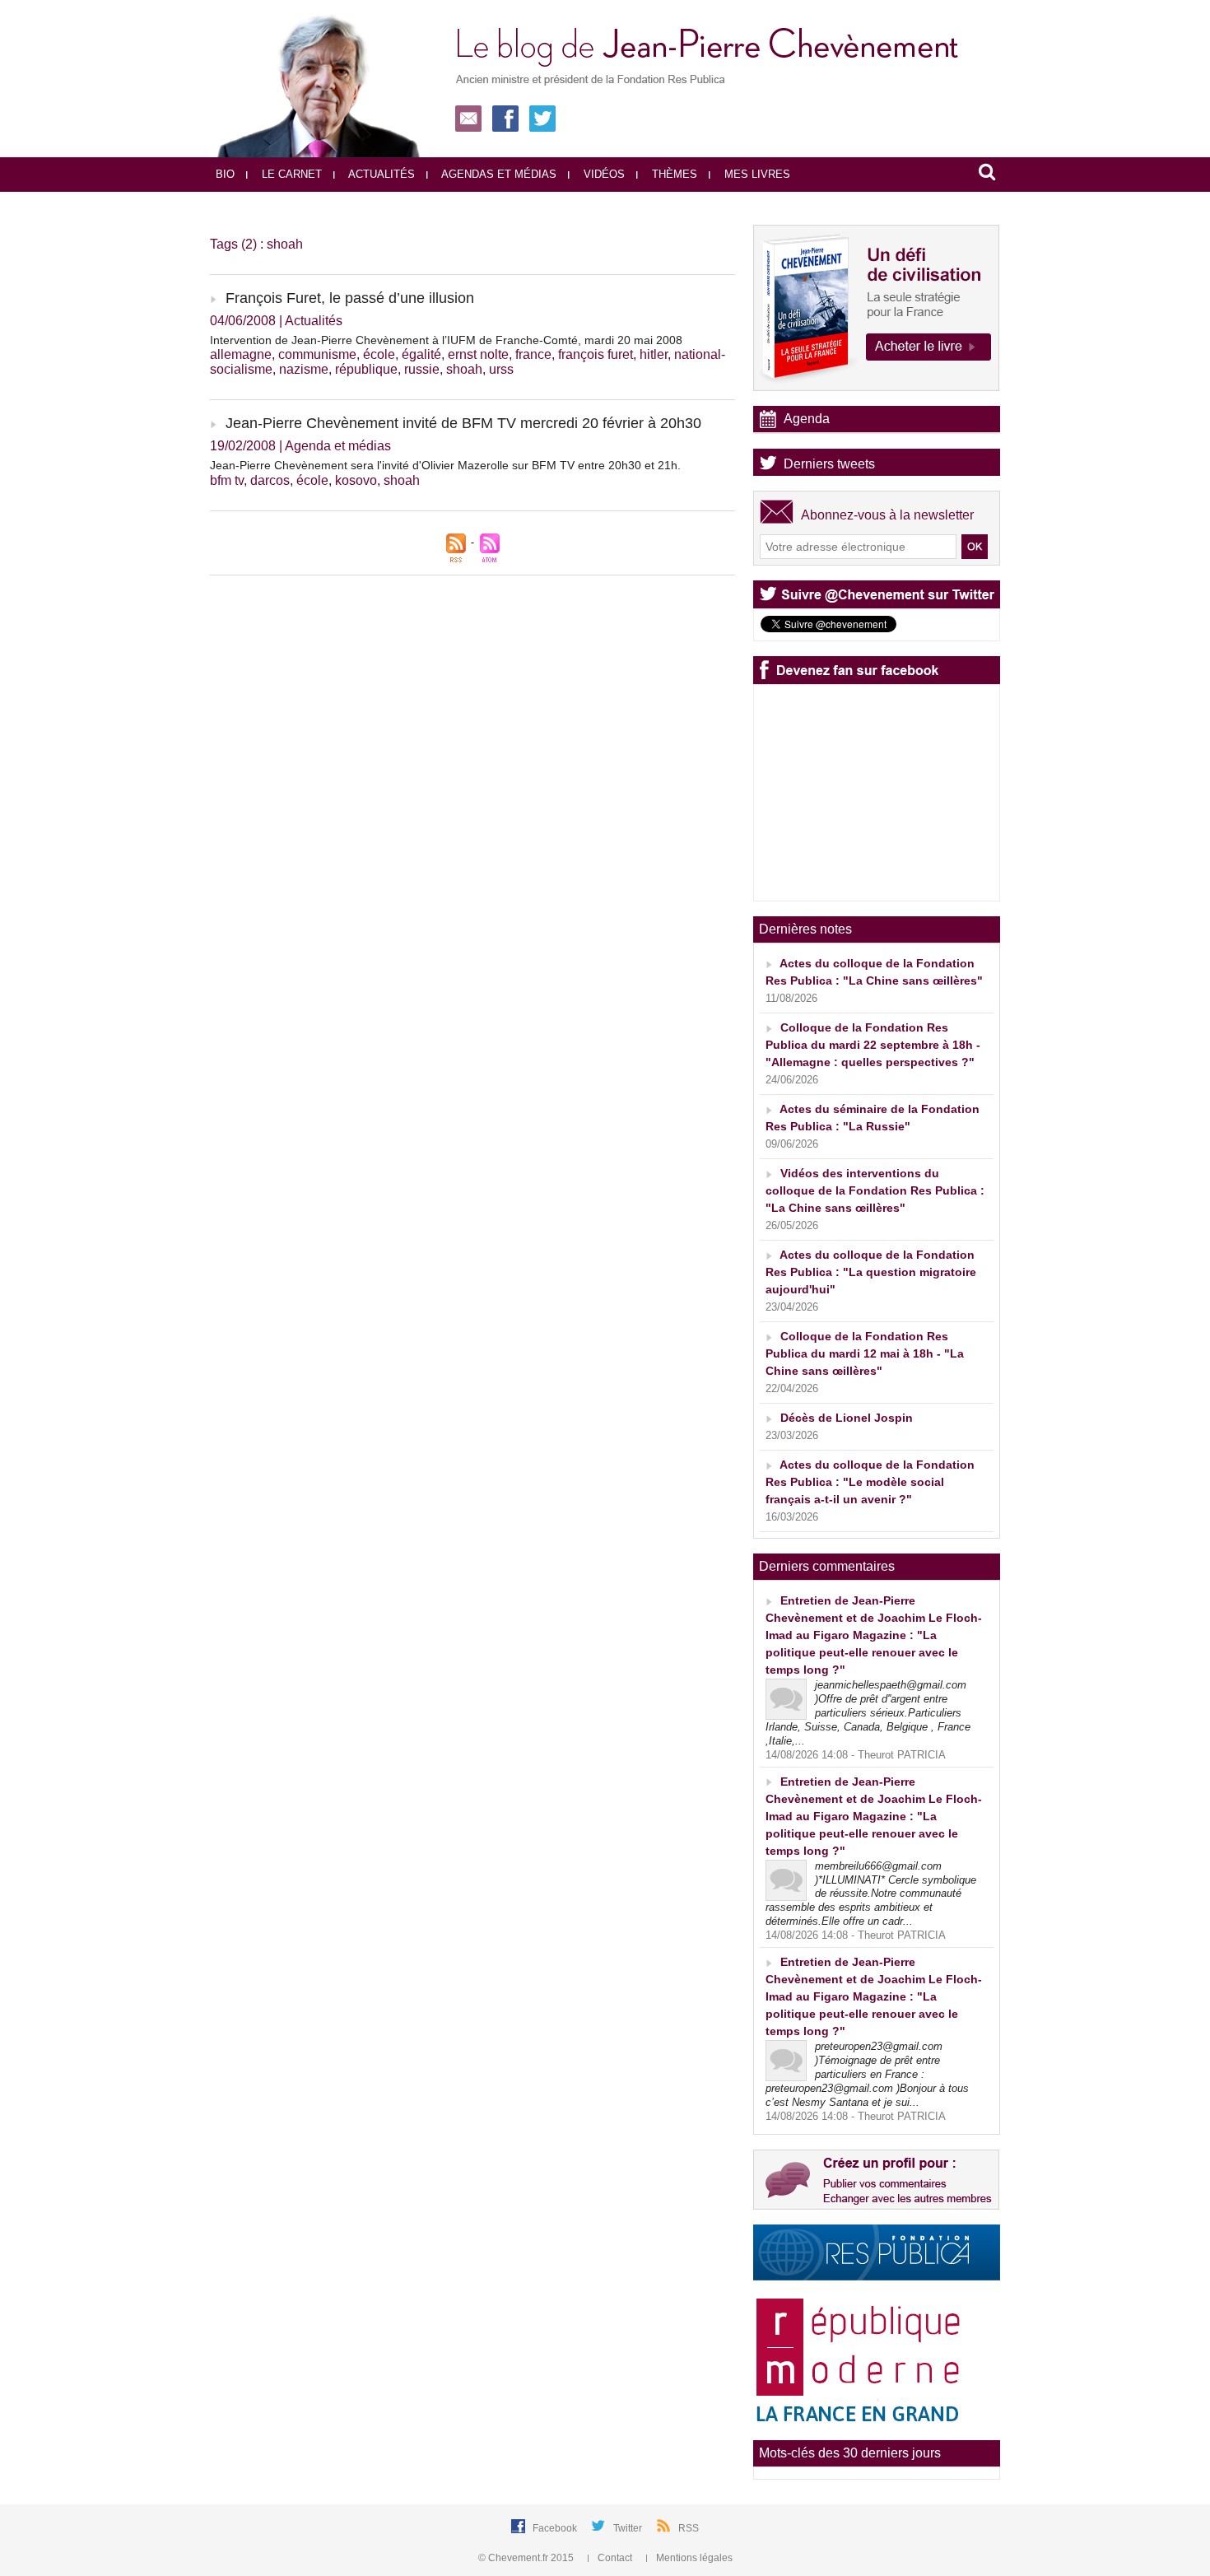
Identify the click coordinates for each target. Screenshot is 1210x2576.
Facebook (556, 2528)
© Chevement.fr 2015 (527, 2558)
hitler (654, 354)
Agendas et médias (498, 174)
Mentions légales (693, 2558)
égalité (421, 354)
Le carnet (290, 174)
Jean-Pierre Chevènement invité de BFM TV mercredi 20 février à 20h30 (463, 423)
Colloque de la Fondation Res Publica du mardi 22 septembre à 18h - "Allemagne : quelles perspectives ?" (873, 1045)
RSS (689, 2528)
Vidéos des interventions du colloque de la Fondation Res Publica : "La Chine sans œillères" (875, 1190)
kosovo (356, 480)
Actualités (380, 174)
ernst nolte (478, 354)
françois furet (596, 354)
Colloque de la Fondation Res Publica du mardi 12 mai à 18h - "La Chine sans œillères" (865, 1353)
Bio (225, 174)
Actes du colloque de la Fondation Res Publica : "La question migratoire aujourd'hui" (871, 1272)
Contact (615, 2558)
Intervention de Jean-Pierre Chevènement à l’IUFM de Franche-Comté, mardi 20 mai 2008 (446, 340)
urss (501, 369)
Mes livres (756, 174)
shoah (464, 369)
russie (422, 369)
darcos (270, 480)
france (533, 354)
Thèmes (673, 174)
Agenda (807, 419)
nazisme (304, 369)
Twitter (629, 2528)
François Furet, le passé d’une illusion (350, 298)
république (366, 369)
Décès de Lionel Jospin (847, 1418)
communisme (317, 354)
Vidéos (603, 174)
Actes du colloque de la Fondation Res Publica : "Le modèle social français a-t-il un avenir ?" (870, 1482)
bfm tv (227, 480)
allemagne (241, 354)
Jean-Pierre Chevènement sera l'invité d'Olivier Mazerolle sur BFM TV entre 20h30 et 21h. (445, 465)
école (379, 354)
